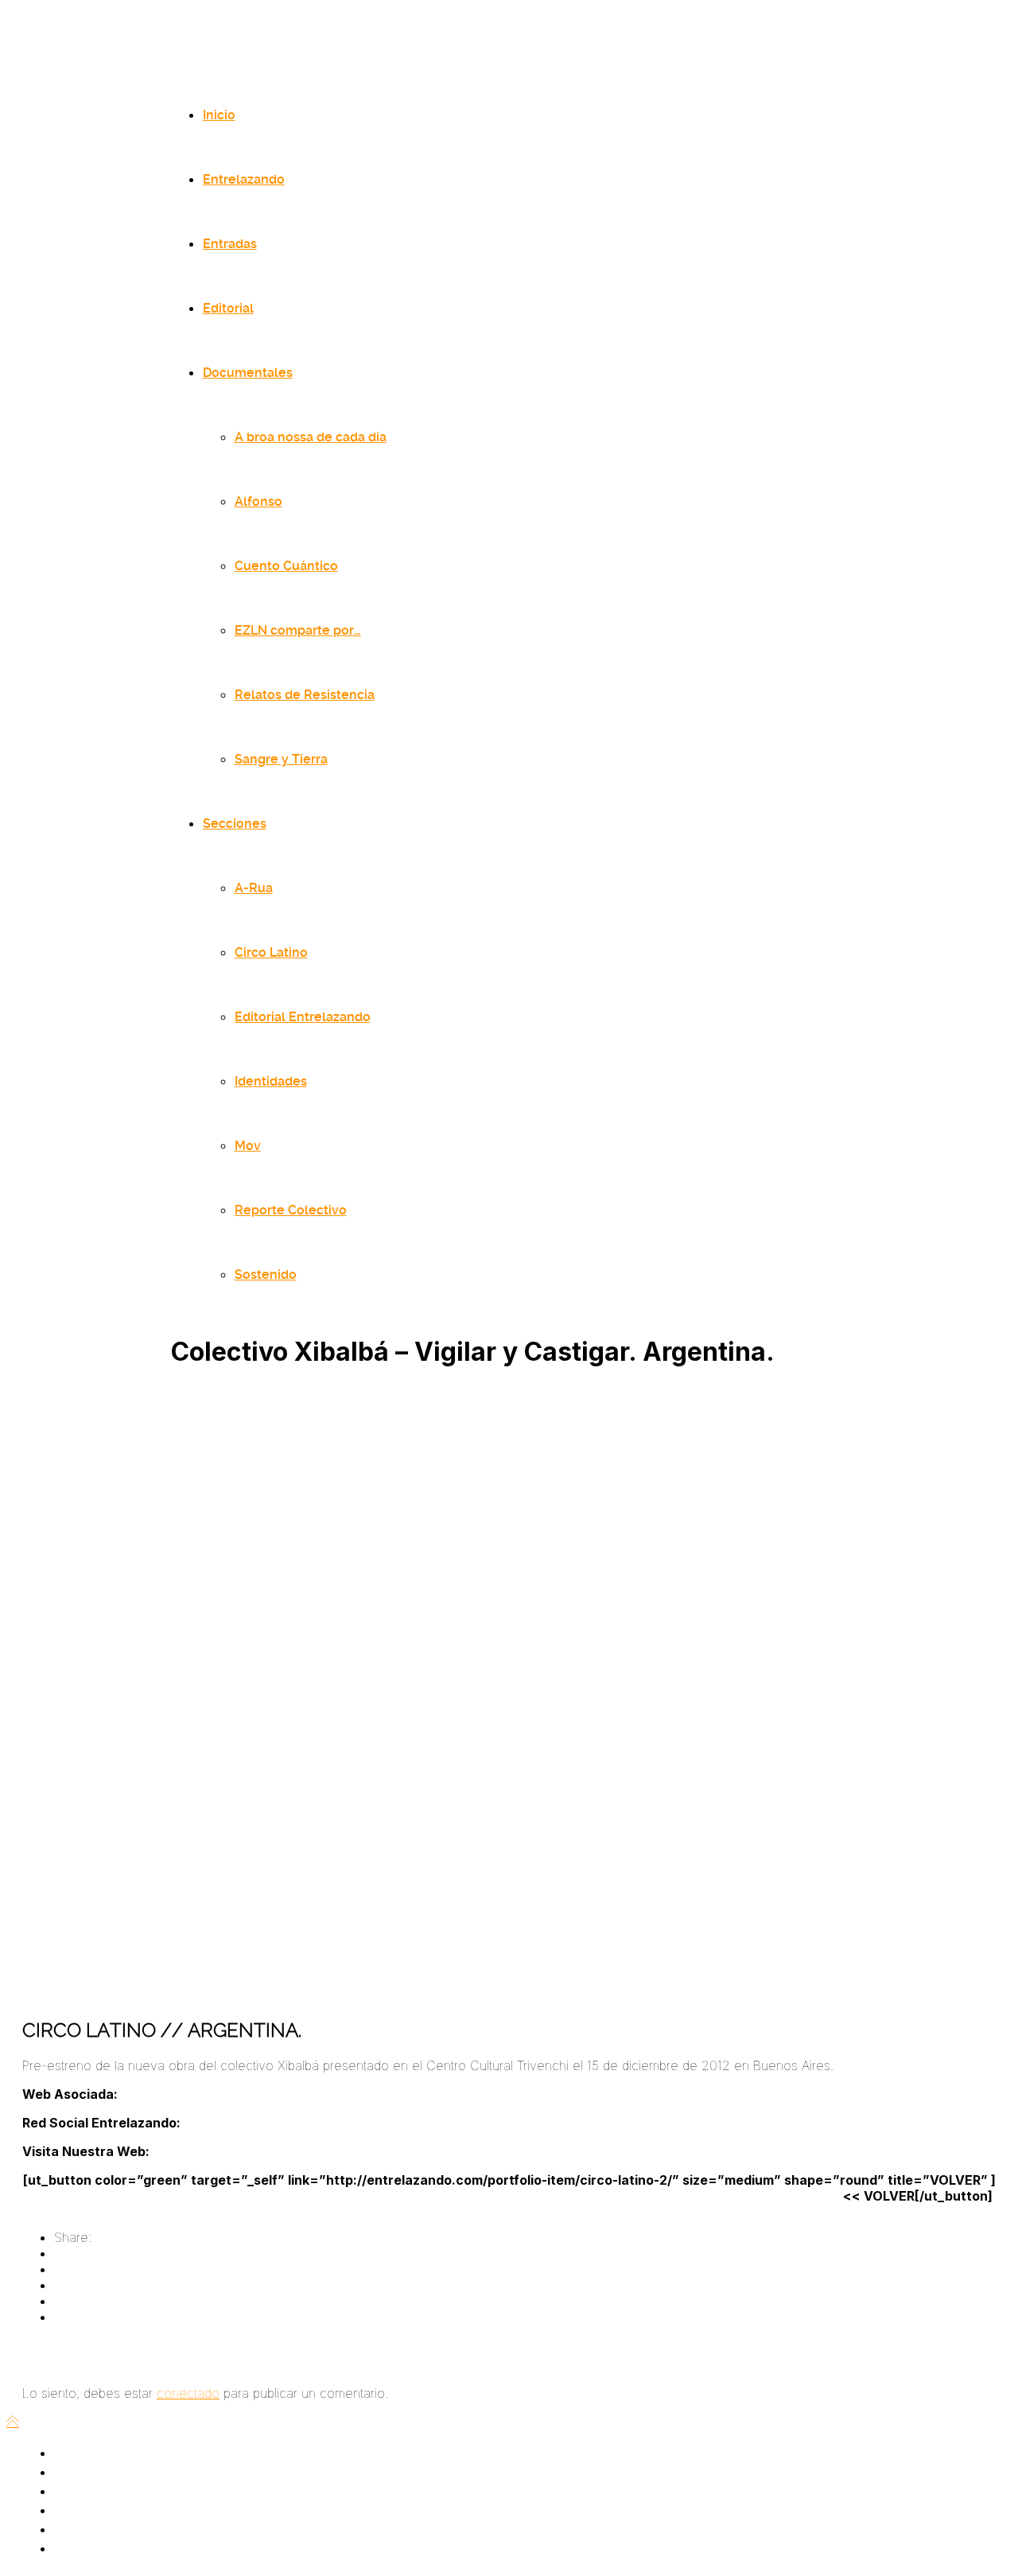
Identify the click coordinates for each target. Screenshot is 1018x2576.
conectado (188, 2393)
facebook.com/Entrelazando (262, 2123)
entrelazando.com (202, 2151)
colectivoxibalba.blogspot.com (159, 2094)
